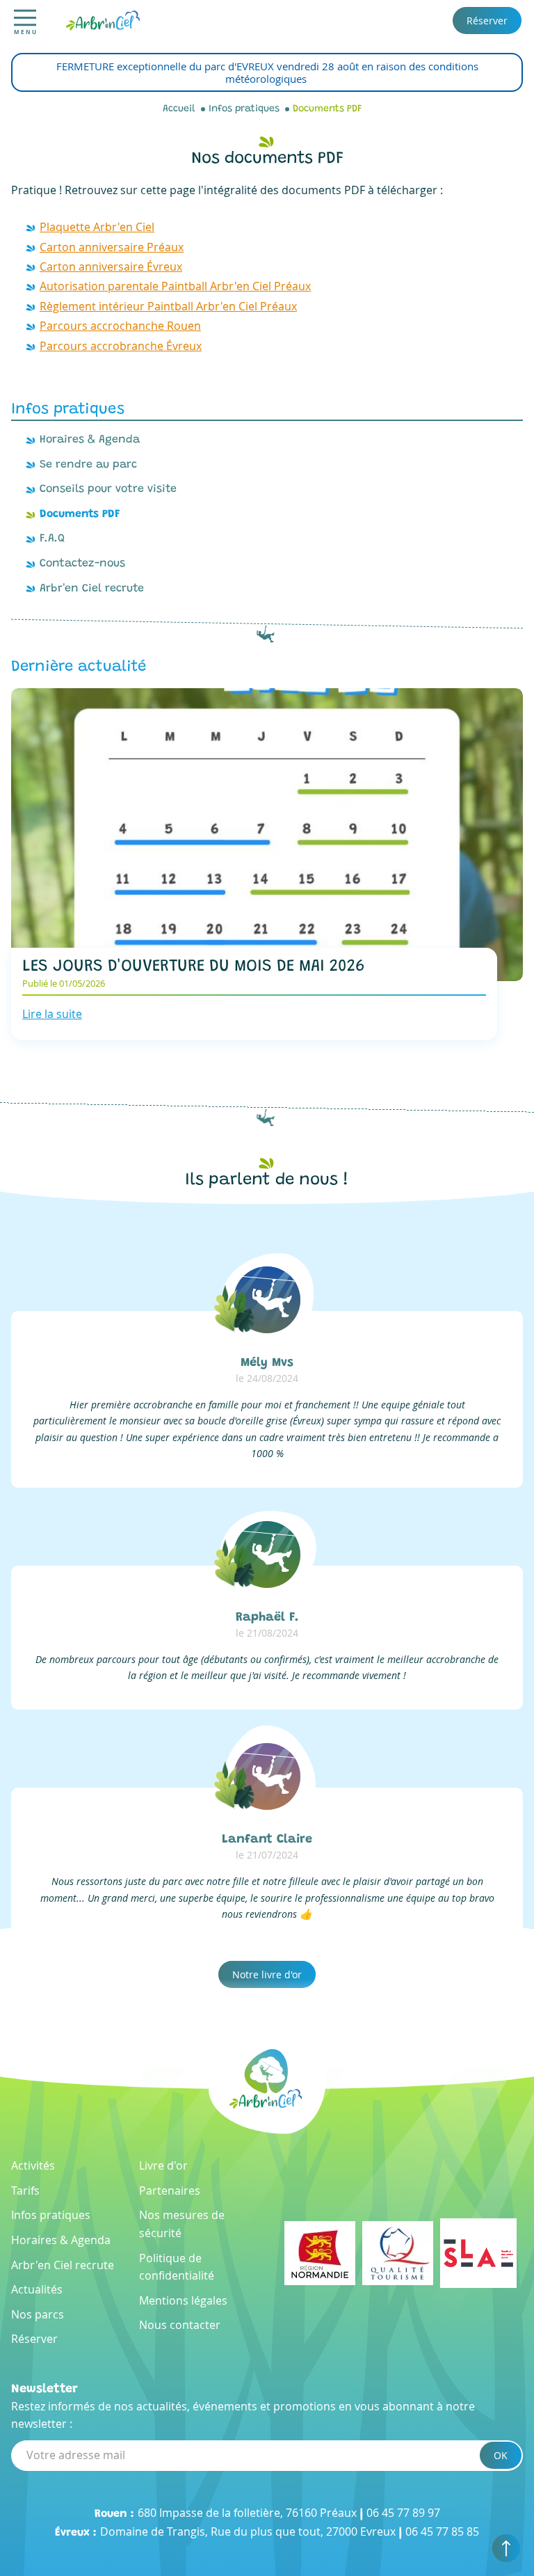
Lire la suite (52, 1014)
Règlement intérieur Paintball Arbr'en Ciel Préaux (168, 306)
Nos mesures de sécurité (182, 2224)
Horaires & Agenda (90, 440)
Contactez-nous (82, 564)
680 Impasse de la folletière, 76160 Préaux (247, 2513)
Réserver (487, 21)
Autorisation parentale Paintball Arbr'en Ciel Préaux (175, 286)
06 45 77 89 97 (403, 2513)
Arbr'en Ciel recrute (92, 589)
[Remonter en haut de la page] (506, 2548)
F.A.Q (52, 539)
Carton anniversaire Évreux (111, 267)
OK (501, 2455)
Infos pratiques (244, 109)
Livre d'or (163, 2165)
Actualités (37, 2289)
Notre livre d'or (267, 1974)
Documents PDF (327, 109)
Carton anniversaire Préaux (112, 247)
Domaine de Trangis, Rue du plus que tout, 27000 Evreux (248, 2531)
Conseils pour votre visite (108, 489)
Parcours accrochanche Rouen (120, 326)
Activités (33, 2165)
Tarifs (25, 2191)
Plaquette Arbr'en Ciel (97, 227)
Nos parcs (38, 2314)
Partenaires (170, 2191)
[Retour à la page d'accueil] (103, 19)
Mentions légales (183, 2300)
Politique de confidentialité (177, 2267)
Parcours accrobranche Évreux (121, 346)
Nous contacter (180, 2325)
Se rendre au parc (88, 465)
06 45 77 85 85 (442, 2531)
